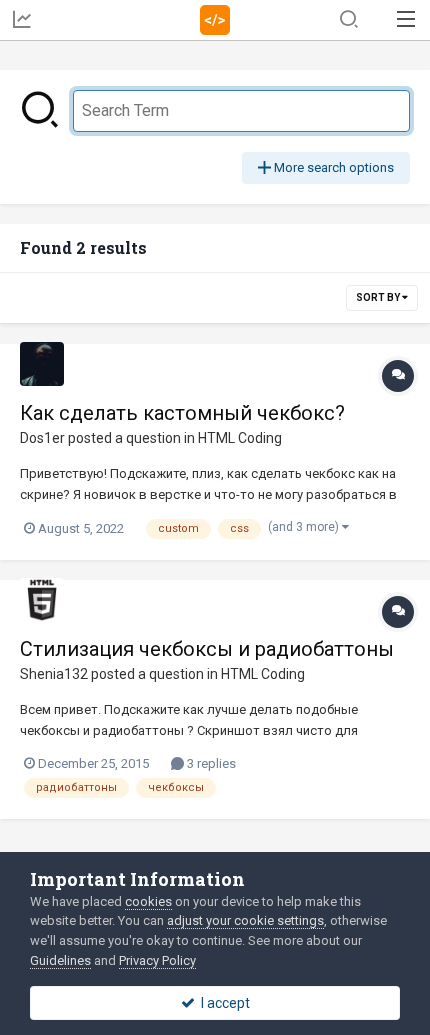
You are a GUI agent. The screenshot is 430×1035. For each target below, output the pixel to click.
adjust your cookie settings (245, 920)
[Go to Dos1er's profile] (42, 364)
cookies (148, 901)
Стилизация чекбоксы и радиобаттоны (207, 649)
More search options (332, 167)
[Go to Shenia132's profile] (42, 600)
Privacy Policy (157, 960)
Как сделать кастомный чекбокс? (182, 413)
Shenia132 (54, 674)
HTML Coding (240, 438)
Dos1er (42, 438)
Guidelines (60, 960)
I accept (222, 1003)
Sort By (379, 297)
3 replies (210, 763)
